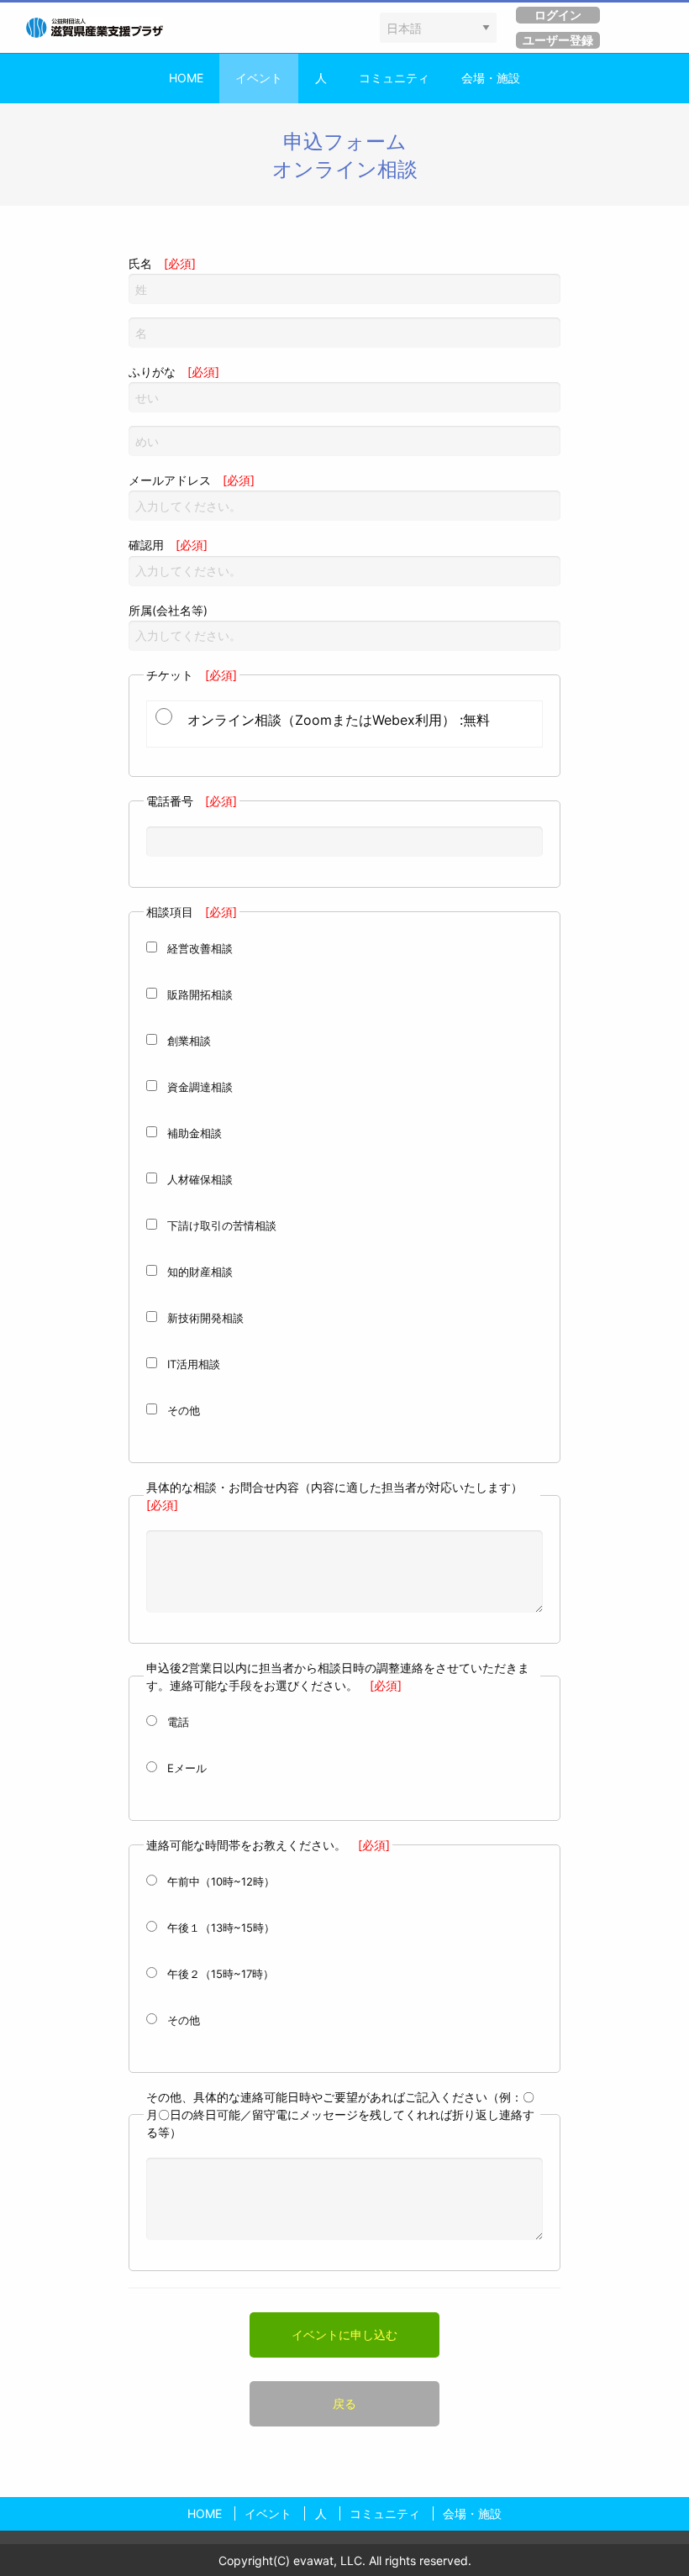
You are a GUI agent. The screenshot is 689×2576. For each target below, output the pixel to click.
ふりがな (174, 372)
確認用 (168, 545)
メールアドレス (192, 480)
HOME (186, 78)
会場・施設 (491, 78)
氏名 (162, 263)
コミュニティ (394, 78)
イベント (259, 78)
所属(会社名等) (168, 610)
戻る (344, 2403)
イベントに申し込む (344, 2335)
